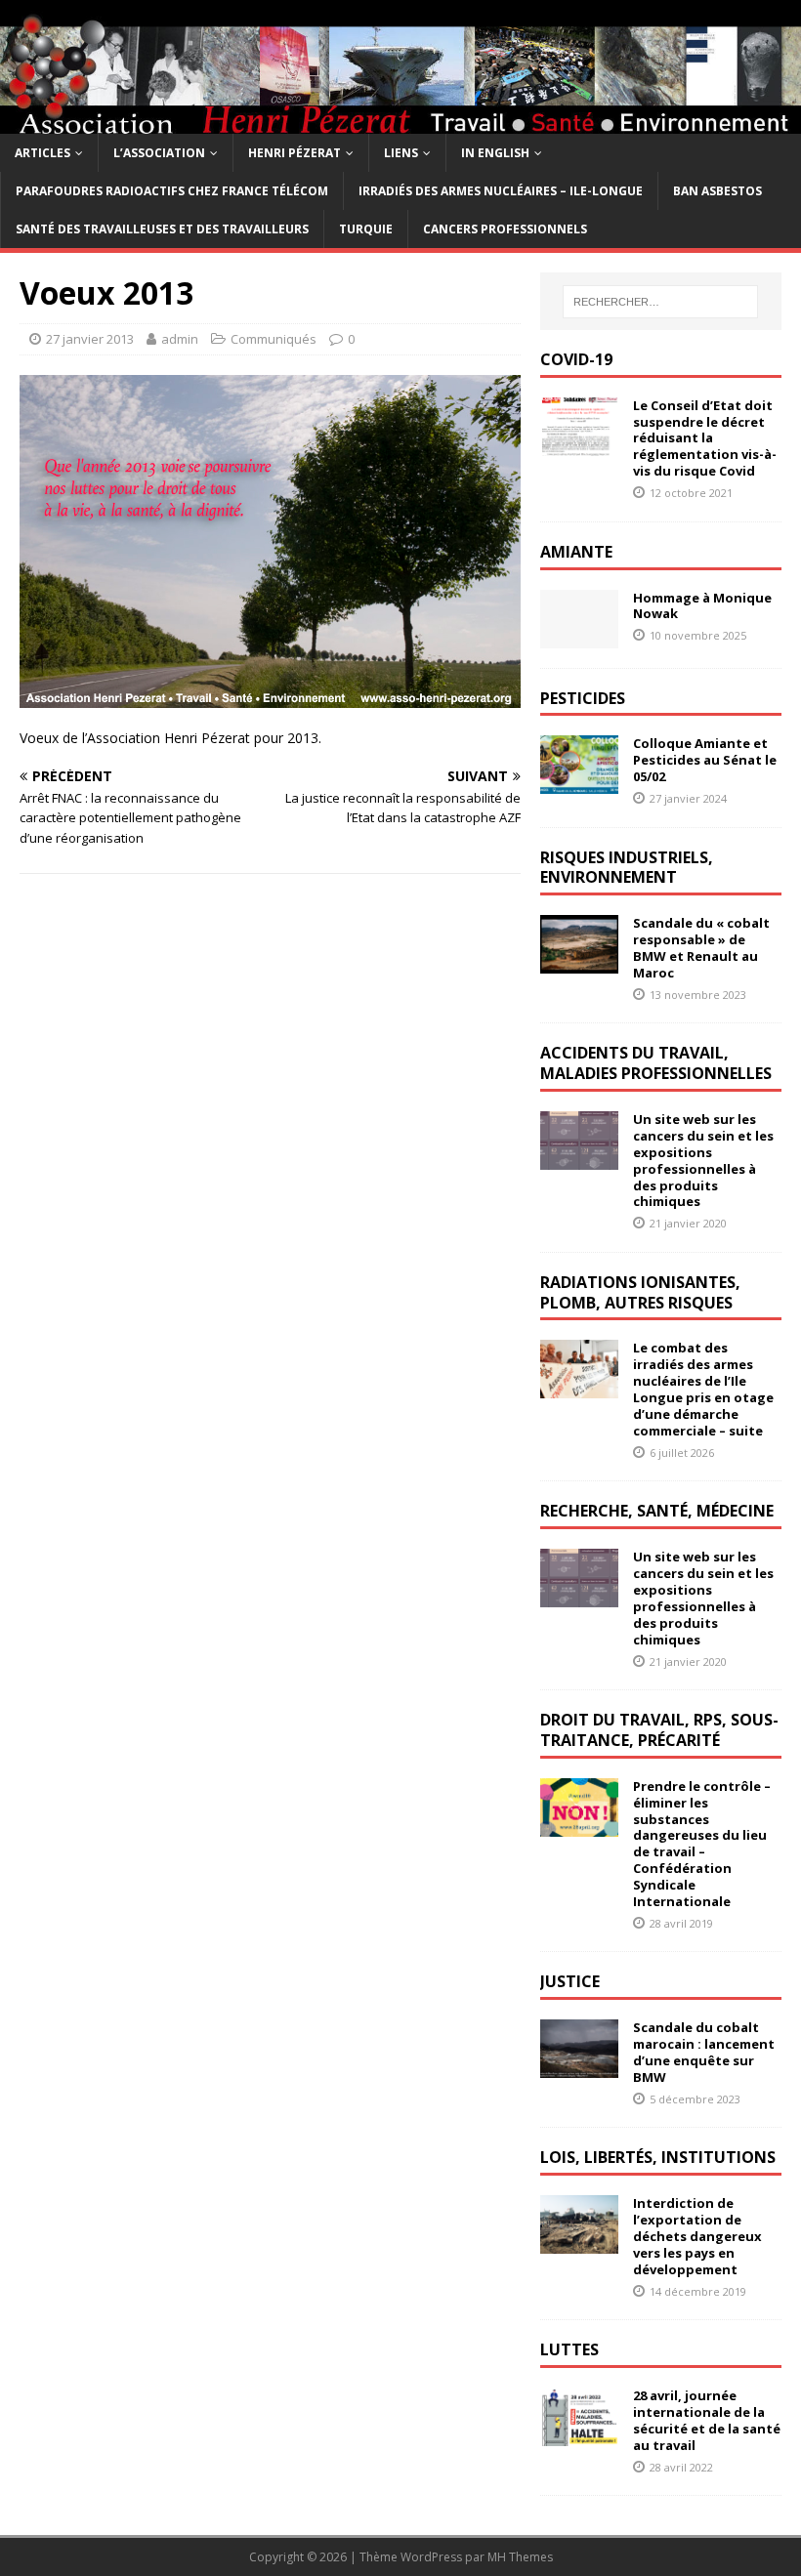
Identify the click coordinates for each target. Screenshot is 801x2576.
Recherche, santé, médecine (657, 1511)
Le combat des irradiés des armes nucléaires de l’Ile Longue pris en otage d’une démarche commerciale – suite (703, 1389)
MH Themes (520, 2557)
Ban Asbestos (717, 191)
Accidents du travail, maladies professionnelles (656, 1063)
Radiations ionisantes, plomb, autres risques (640, 1292)
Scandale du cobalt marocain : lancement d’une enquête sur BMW (704, 2052)
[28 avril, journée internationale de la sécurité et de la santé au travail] (579, 2435)
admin (180, 339)
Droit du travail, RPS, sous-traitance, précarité (659, 1730)
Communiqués (274, 339)
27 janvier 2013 (90, 339)
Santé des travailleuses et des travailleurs (162, 229)
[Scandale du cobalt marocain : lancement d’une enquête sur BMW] (579, 2067)
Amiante (576, 552)
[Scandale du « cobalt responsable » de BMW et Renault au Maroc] (579, 962)
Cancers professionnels (505, 229)
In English (495, 153)
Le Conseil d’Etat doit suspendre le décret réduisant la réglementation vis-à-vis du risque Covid (705, 438)
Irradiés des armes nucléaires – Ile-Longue (501, 191)
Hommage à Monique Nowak (702, 606)
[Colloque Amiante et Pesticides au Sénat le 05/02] (579, 783)
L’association (159, 153)
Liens (401, 153)
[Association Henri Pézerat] (400, 122)
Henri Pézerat (295, 153)
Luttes (569, 2349)
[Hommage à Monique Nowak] (579, 636)
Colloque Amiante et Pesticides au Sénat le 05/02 (705, 760)
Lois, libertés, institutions (658, 2157)
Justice (570, 1981)
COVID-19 (576, 359)
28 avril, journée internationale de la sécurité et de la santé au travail (707, 2420)
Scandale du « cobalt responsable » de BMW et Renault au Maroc (701, 948)
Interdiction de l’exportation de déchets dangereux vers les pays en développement (697, 2236)
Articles (42, 153)
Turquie (366, 229)
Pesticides (583, 698)
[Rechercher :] (660, 302)
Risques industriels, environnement (627, 868)
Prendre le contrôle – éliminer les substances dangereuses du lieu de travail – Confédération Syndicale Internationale (702, 1844)
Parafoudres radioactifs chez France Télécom (172, 191)
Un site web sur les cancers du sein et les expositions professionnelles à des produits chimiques (703, 1160)
